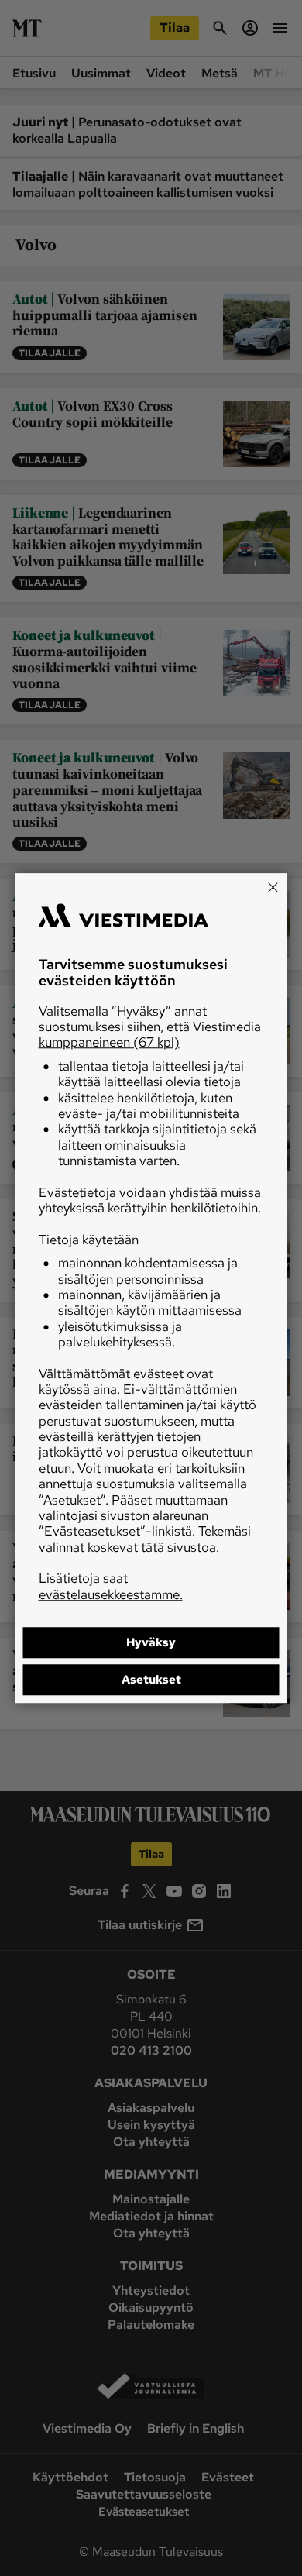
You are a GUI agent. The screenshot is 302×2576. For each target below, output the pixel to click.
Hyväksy (151, 1642)
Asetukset (151, 1680)
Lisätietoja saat (111, 1586)
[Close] (273, 887)
